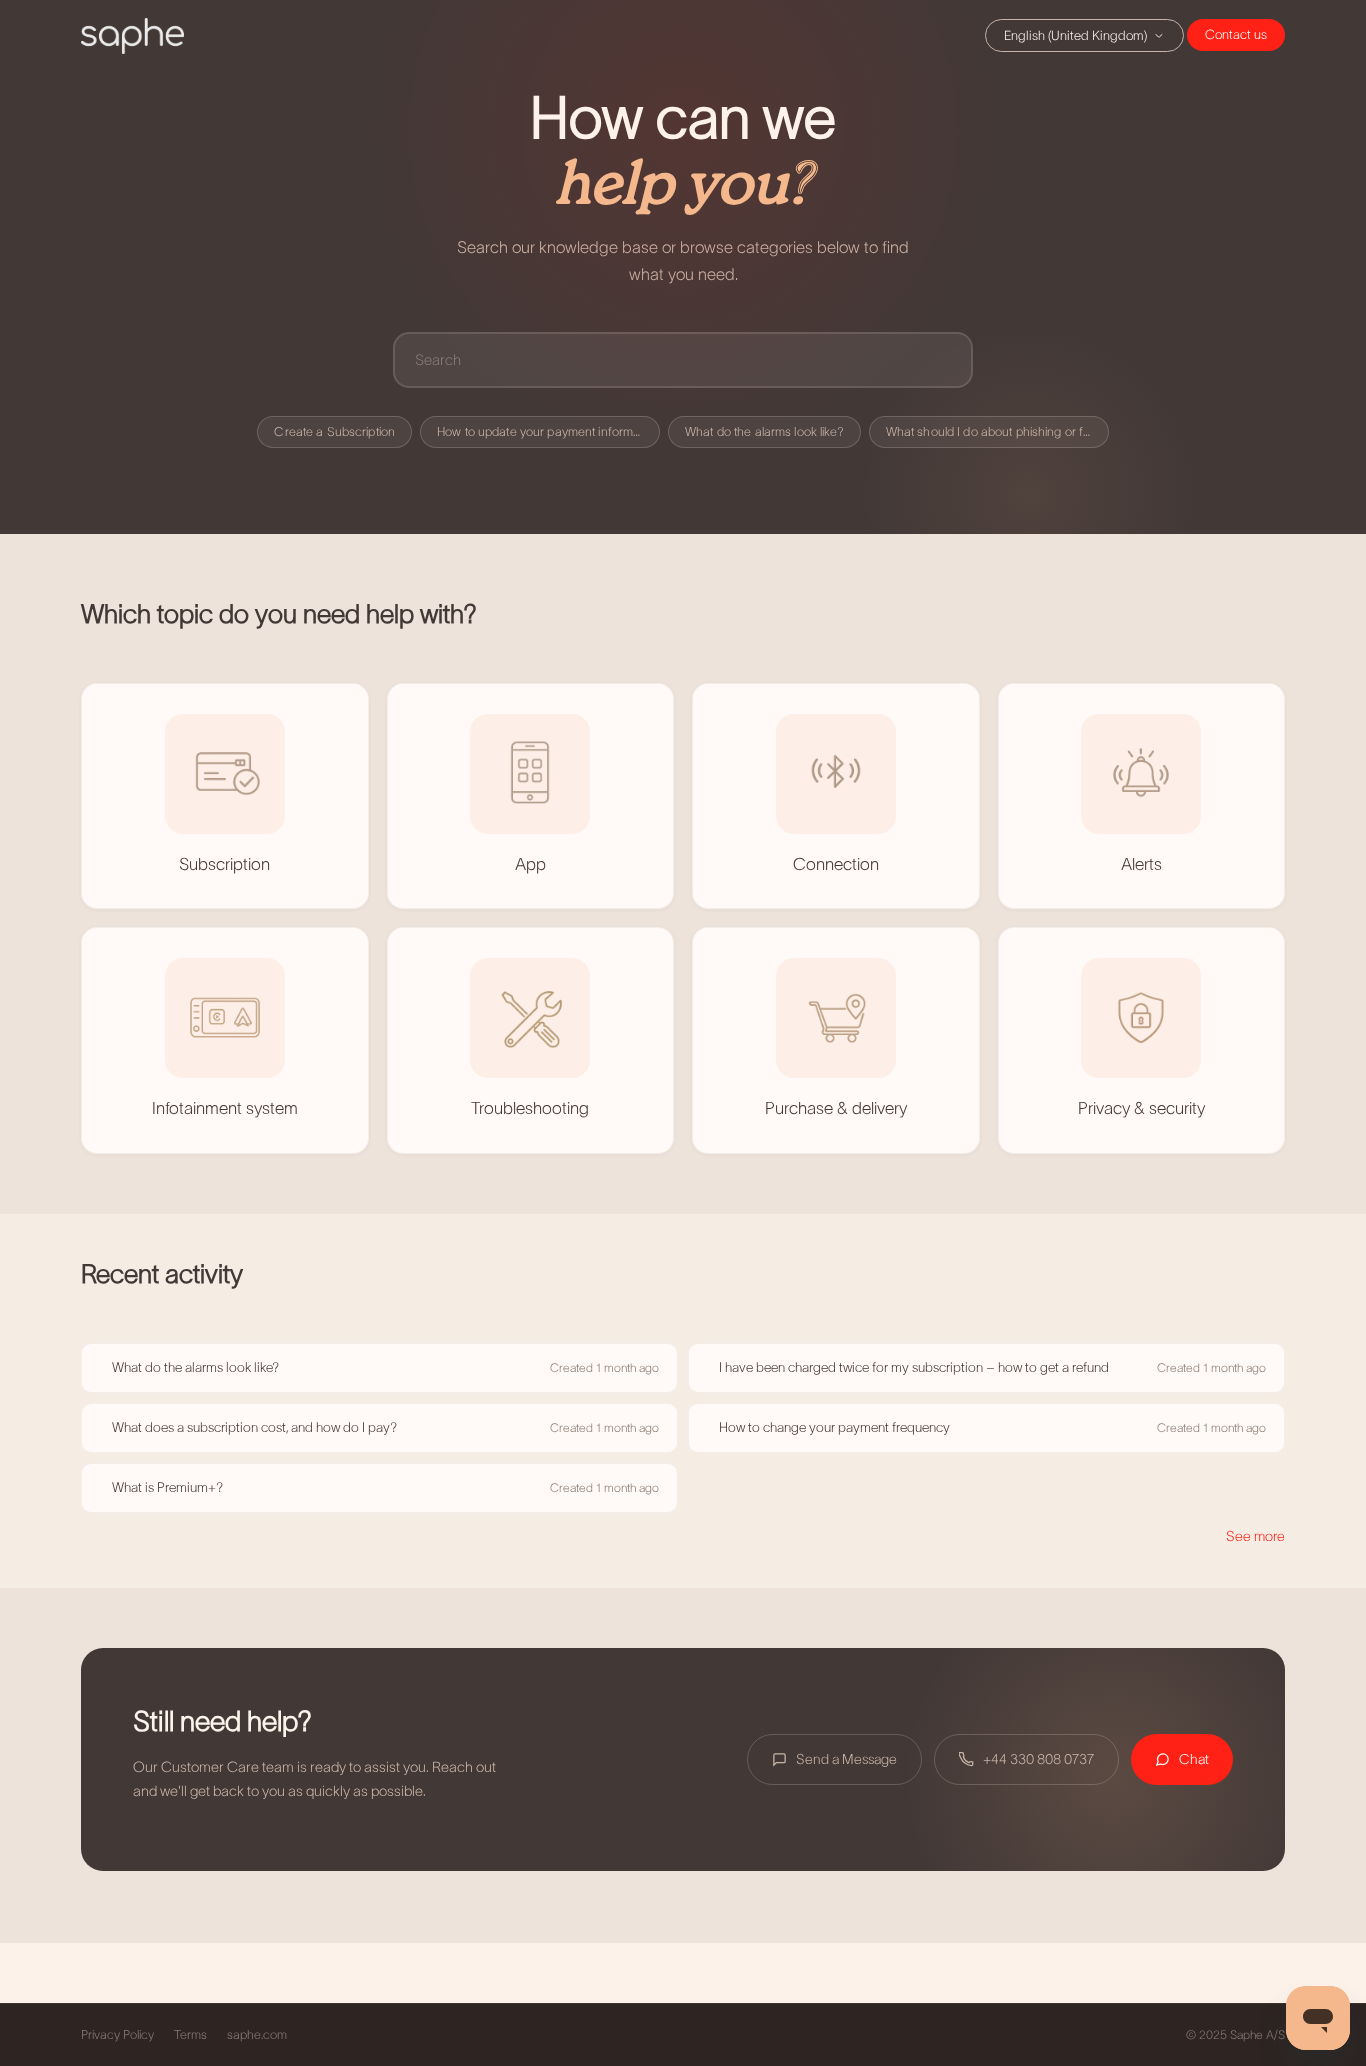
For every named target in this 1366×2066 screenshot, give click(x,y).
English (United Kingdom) (1075, 35)
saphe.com (257, 2035)
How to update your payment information (548, 432)
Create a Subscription (334, 432)
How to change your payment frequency (834, 1427)
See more (1255, 1536)
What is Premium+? (167, 1487)
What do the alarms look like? (764, 432)
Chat (1236, 35)
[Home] (132, 36)
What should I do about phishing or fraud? (997, 432)
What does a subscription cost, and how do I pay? (254, 1427)
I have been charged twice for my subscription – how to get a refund (914, 1367)
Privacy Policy (117, 2035)
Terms (190, 2035)
